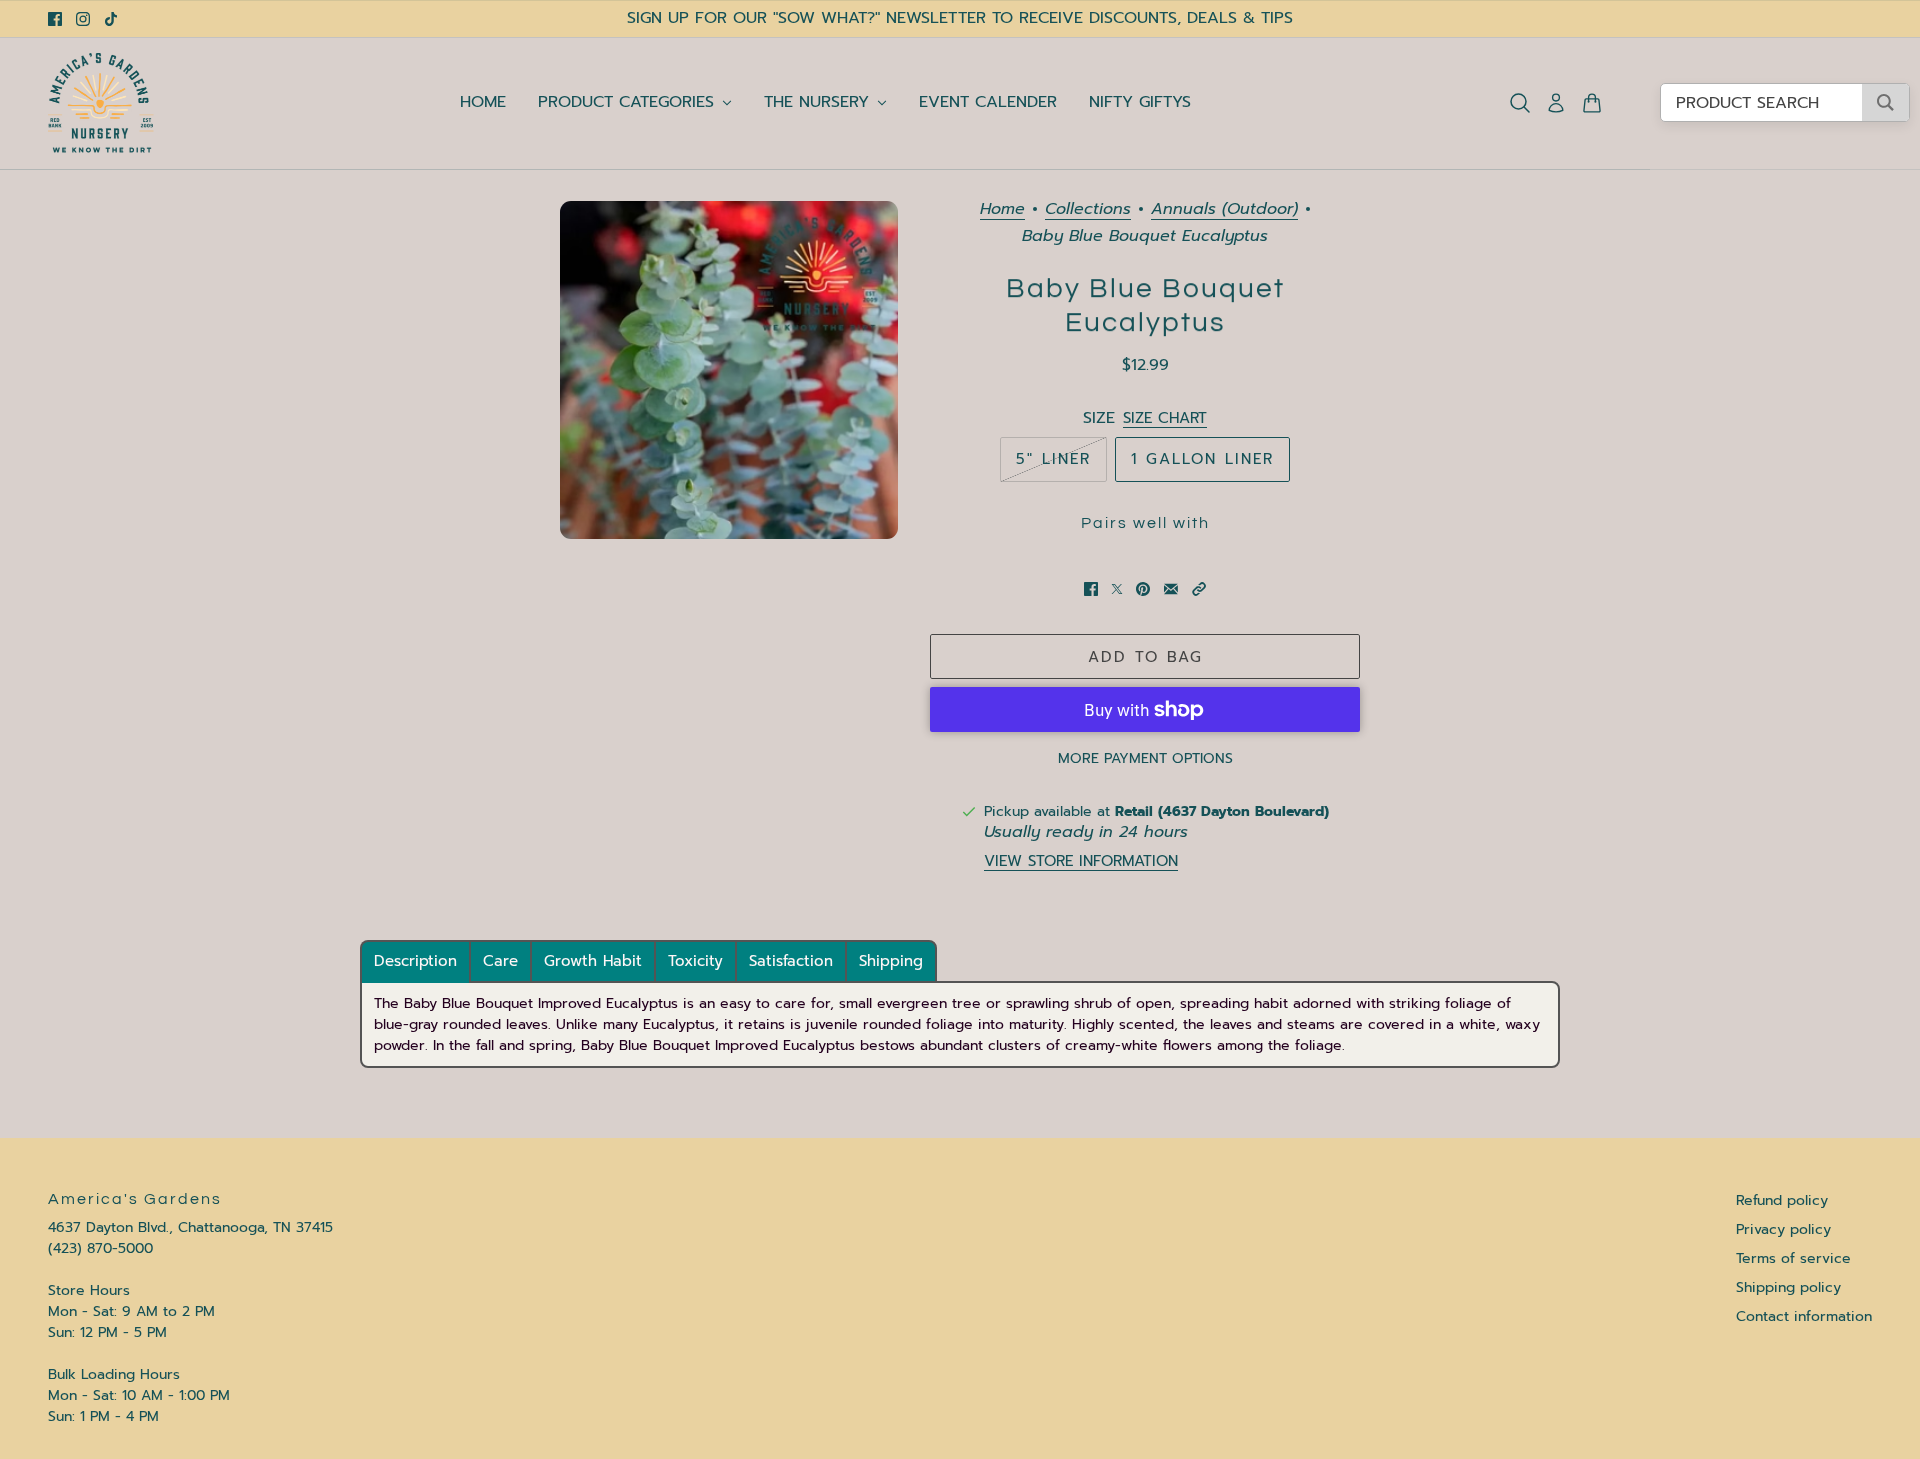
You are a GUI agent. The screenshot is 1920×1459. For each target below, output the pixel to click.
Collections (1088, 210)
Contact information (1804, 1316)
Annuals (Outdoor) (1224, 210)
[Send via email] (1171, 589)
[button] (1199, 589)
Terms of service (1793, 1258)
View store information (1081, 861)
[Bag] (1592, 103)
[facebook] (55, 19)
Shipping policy (1788, 1287)
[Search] (1520, 103)
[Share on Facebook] (1091, 589)
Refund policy (1782, 1200)
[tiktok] (111, 19)
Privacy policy (1783, 1229)
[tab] (415, 961)
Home (1002, 210)
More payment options (1145, 758)
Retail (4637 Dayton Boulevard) (1222, 811)
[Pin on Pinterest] (1143, 589)
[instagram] (83, 19)
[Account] (1556, 103)
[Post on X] (1117, 589)
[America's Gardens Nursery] (101, 103)
